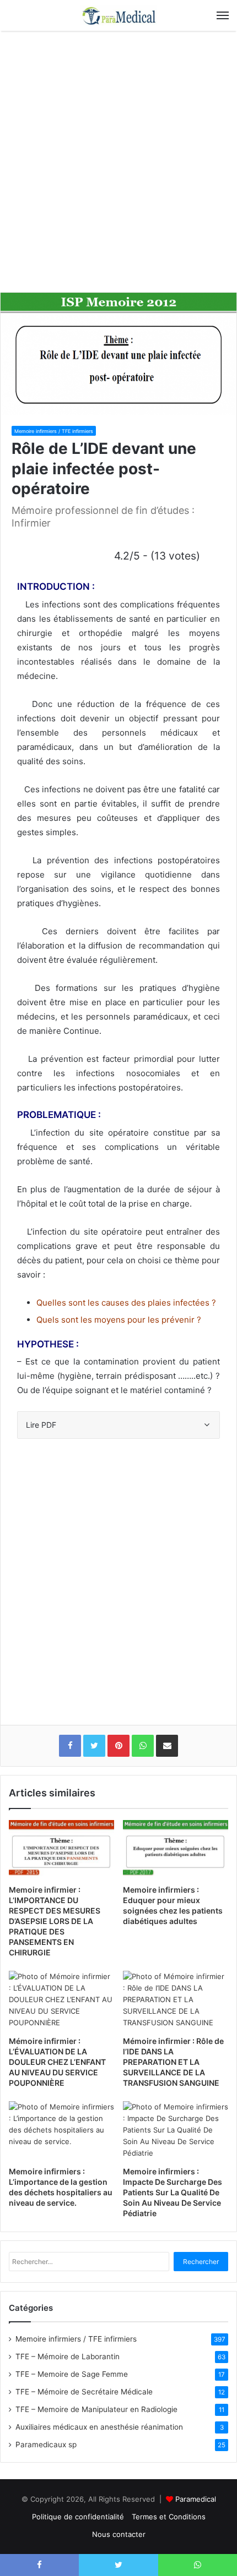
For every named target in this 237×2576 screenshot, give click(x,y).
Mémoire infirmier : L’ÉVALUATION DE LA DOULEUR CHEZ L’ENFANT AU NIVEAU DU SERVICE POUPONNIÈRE (57, 2062)
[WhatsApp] (143, 1746)
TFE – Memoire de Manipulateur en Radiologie (96, 2409)
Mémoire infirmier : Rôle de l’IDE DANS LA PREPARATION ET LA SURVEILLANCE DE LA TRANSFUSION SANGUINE (173, 2062)
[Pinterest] (118, 1746)
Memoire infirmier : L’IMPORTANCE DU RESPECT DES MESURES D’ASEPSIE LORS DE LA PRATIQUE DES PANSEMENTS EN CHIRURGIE (55, 1921)
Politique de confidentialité (78, 2517)
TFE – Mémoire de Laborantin (68, 2356)
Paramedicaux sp (46, 2445)
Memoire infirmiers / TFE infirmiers (54, 431)
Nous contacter (119, 2534)
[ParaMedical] (118, 15)
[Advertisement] (118, 166)
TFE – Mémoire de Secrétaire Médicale (84, 2392)
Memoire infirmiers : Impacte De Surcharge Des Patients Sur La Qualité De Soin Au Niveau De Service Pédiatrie (173, 2192)
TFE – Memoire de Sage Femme (72, 2374)
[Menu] (223, 15)
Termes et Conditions (169, 2517)
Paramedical (196, 2499)
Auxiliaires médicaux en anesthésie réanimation (99, 2427)
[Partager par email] (167, 1746)
